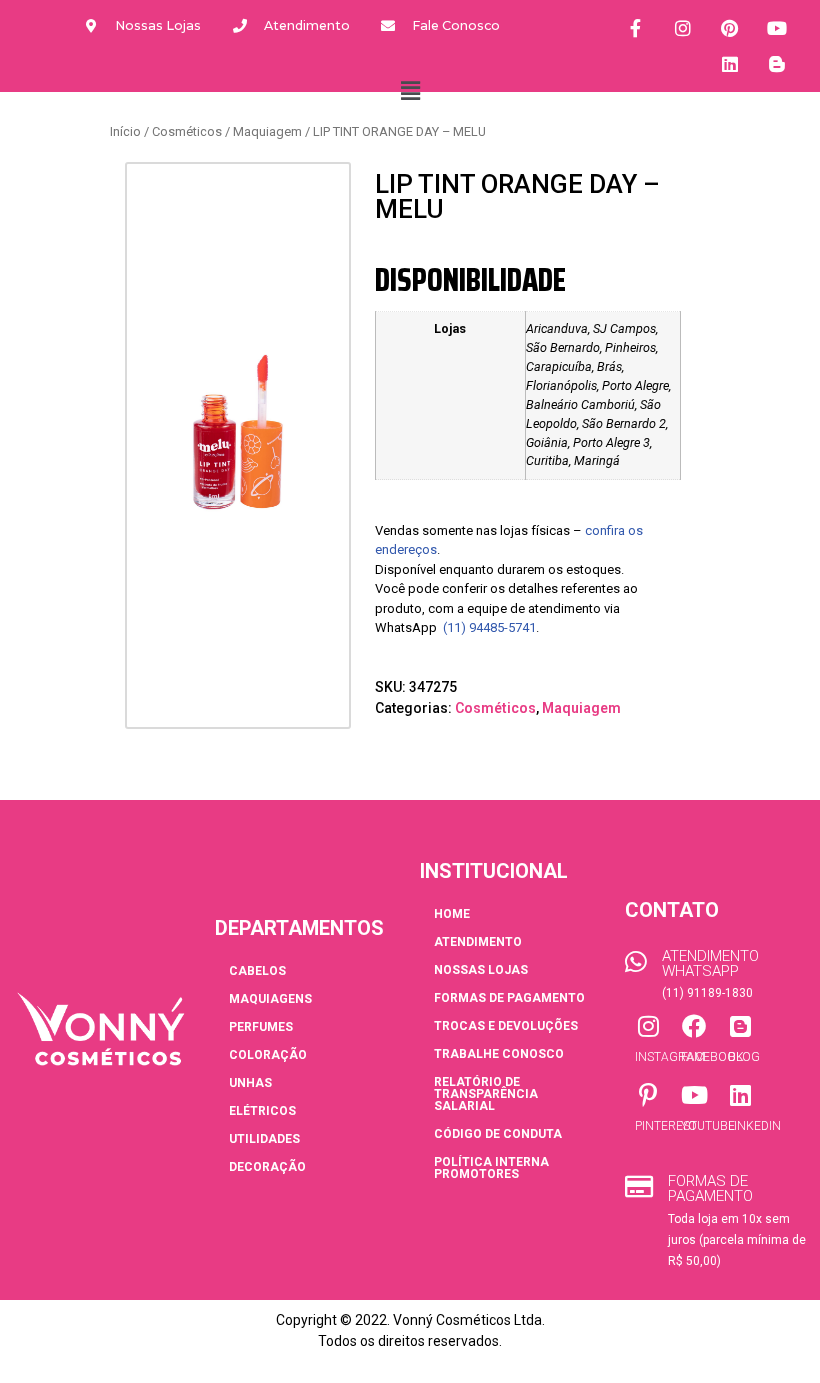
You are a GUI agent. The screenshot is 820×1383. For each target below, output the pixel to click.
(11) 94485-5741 (489, 627)
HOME (452, 914)
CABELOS (257, 971)
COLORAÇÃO (268, 1055)
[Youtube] (777, 28)
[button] (410, 91)
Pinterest (666, 1126)
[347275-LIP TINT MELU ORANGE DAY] (238, 432)
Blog (744, 1057)
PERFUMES (261, 1027)
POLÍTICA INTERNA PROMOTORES (491, 1168)
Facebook (712, 1057)
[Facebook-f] (636, 28)
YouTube (708, 1126)
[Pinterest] (730, 28)
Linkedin (754, 1126)
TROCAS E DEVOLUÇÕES (506, 1026)
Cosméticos (187, 131)
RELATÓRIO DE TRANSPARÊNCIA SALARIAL (486, 1094)
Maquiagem (267, 131)
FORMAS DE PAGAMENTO (509, 998)
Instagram (670, 1057)
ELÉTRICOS (262, 1111)
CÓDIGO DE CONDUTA (498, 1134)
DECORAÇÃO (267, 1167)
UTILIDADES (264, 1139)
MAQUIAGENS (270, 999)
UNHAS (250, 1083)
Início (125, 131)
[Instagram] (683, 28)
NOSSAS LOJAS (481, 970)
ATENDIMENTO (478, 942)
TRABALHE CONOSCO (499, 1054)
